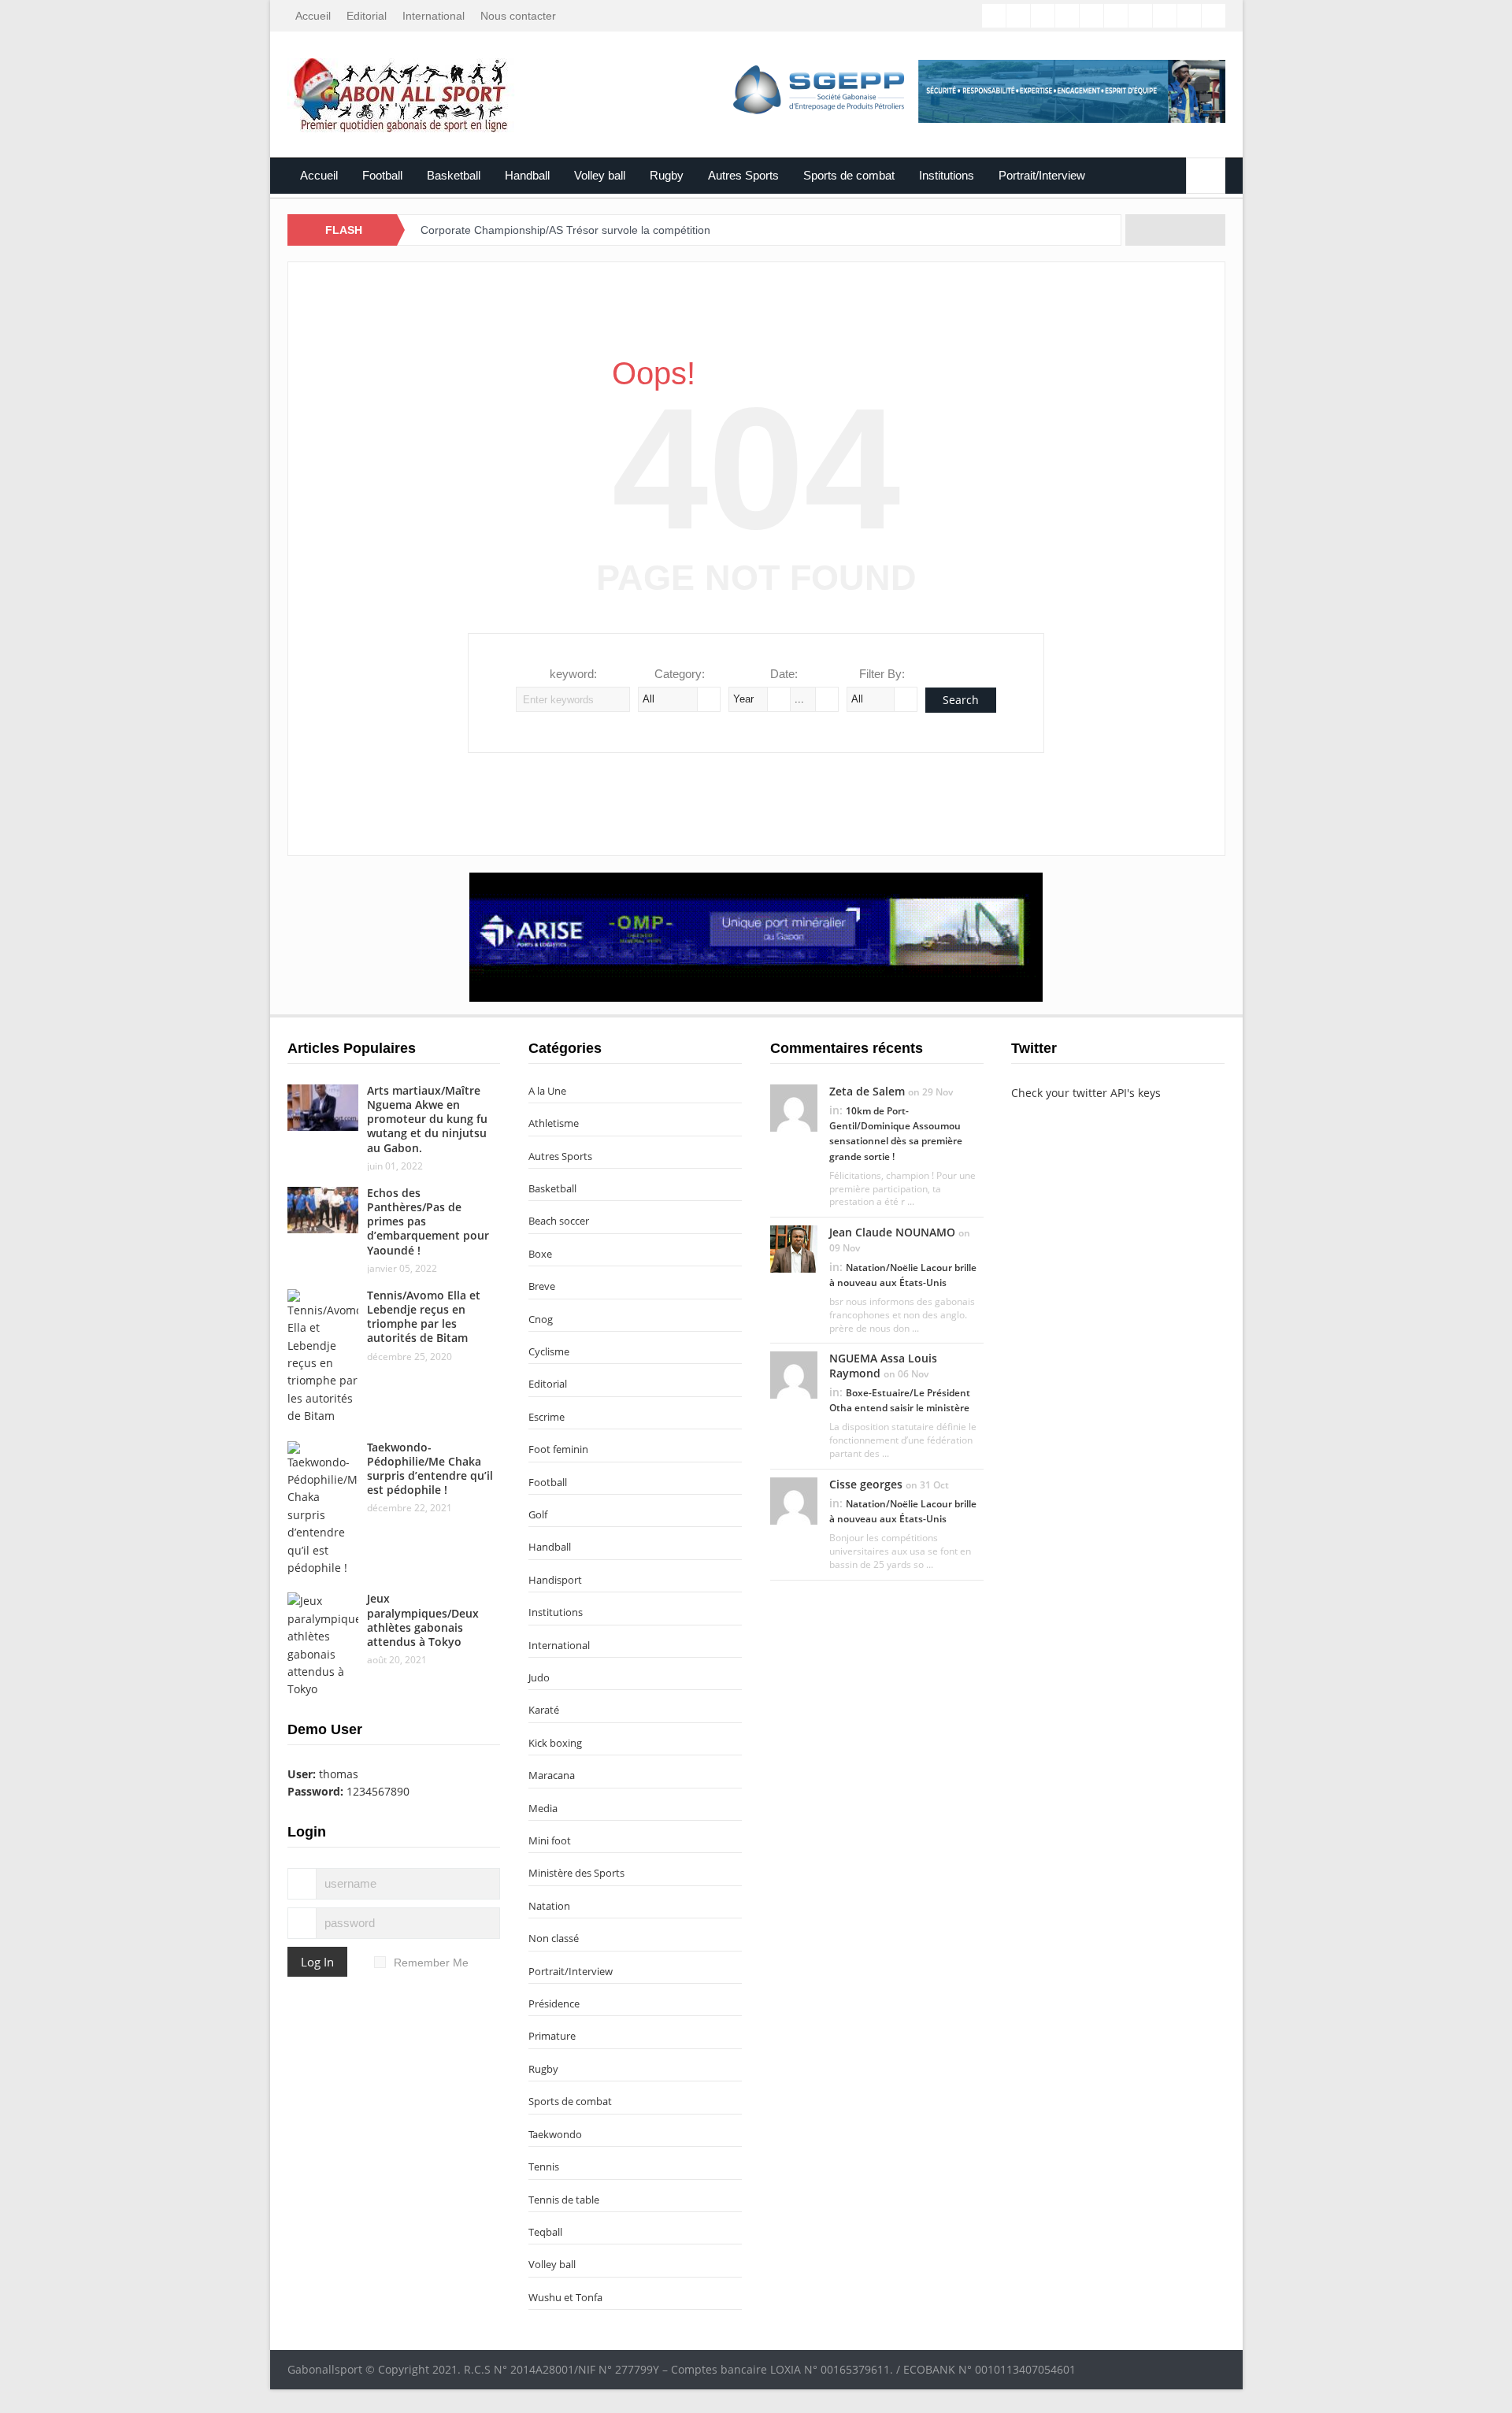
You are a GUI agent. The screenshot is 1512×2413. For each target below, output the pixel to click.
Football (382, 175)
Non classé (554, 1938)
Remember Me (431, 1963)
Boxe (540, 1254)
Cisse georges (866, 1484)
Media (543, 1808)
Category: (680, 674)
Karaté (544, 1710)
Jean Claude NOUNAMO (892, 1232)
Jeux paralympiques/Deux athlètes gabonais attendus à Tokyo (423, 1620)
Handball (527, 175)
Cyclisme (549, 1351)
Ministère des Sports (576, 1873)
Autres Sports (743, 175)
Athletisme (554, 1123)
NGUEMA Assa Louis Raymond (883, 1365)
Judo (539, 1677)
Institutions (947, 175)
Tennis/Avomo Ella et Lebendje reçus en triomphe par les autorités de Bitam (424, 1317)
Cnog (541, 1319)
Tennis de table (564, 2200)
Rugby (667, 175)
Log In (317, 1962)
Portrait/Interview (1042, 175)
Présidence (554, 2003)
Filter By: (882, 674)
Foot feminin (558, 1449)
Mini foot (550, 1840)
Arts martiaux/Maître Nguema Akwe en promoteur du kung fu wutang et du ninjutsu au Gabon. (427, 1119)
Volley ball (600, 175)
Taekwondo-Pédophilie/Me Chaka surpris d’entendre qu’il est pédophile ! (430, 1469)
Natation (549, 1906)
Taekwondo (555, 2134)
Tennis (544, 2167)
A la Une (547, 1091)
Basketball (454, 175)
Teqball (545, 2232)
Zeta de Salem (867, 1091)
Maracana (552, 1775)
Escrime (547, 1417)
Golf (538, 1514)
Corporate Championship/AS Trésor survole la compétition (565, 230)
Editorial (367, 16)
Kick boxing (555, 1743)
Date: (784, 674)
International (434, 16)
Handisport (555, 1580)
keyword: (573, 674)
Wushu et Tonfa (565, 2297)
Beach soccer (559, 1221)
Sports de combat (849, 175)
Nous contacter (518, 16)
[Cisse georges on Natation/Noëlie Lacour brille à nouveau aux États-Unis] (794, 1499)
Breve (542, 1286)
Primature (552, 2036)
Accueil (313, 16)
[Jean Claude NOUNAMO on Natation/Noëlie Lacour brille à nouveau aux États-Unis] (794, 1248)
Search (961, 700)
